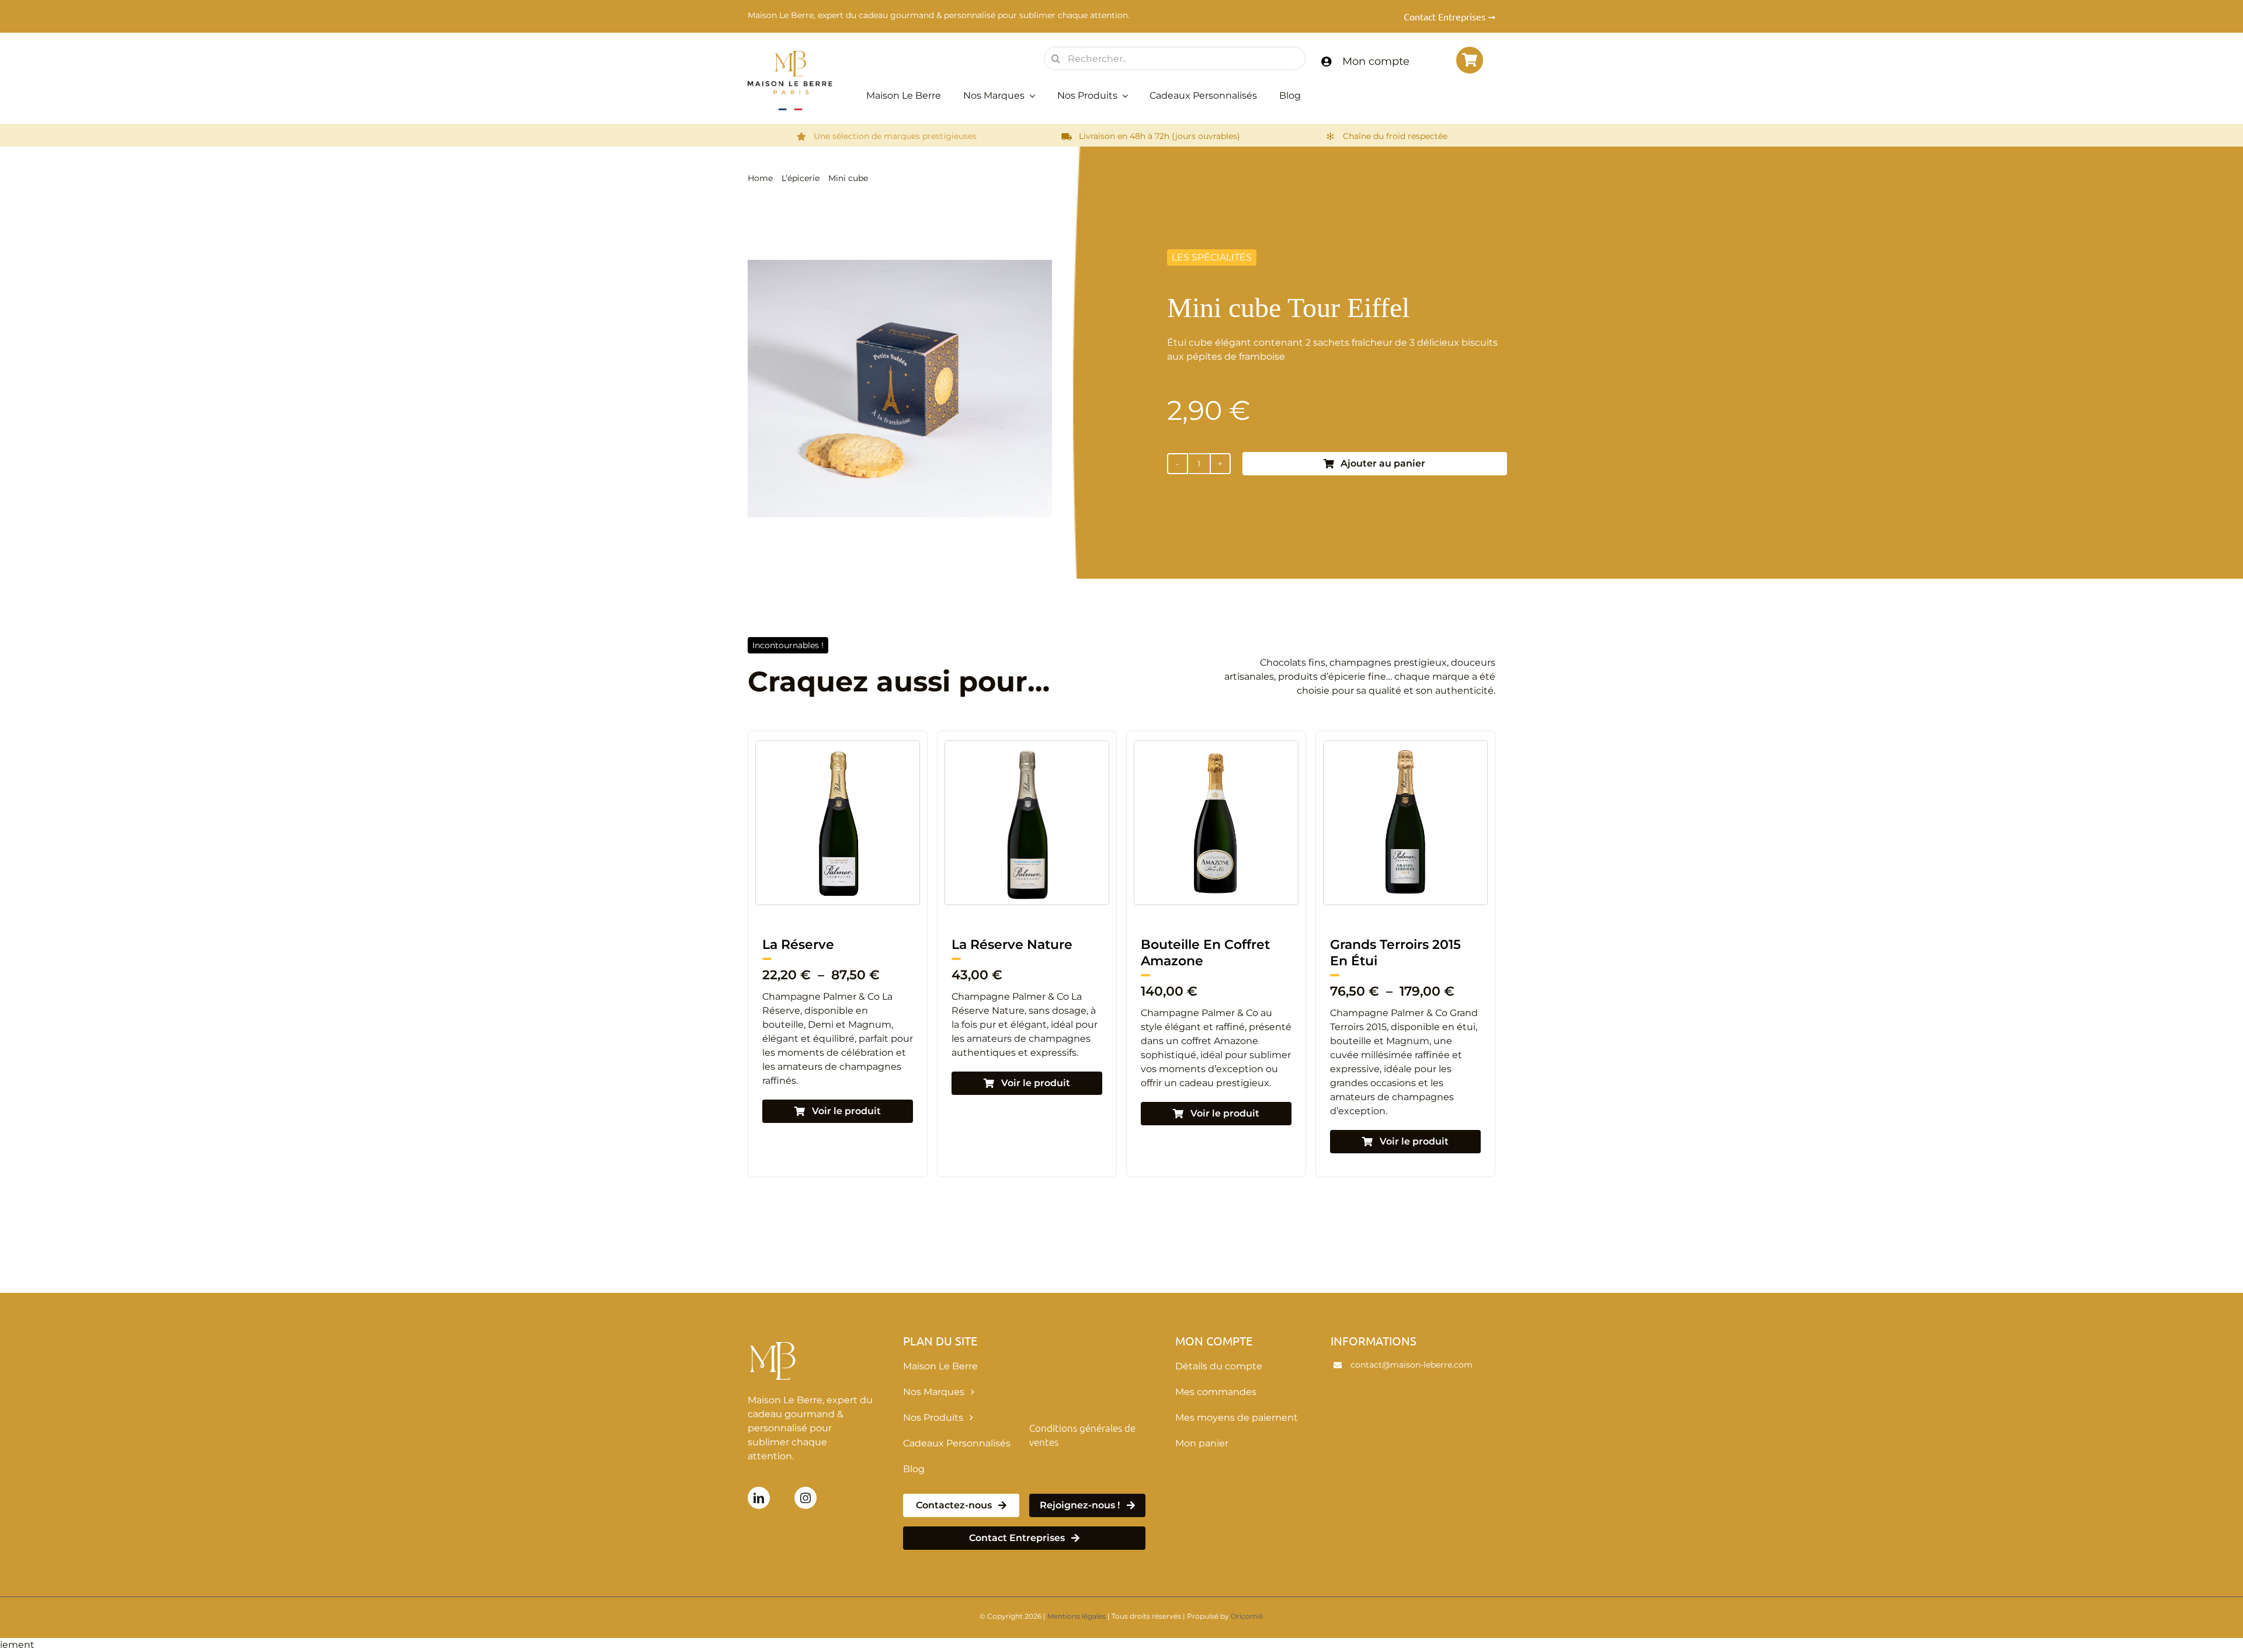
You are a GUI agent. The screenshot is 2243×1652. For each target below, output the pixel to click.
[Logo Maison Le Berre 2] (790, 55)
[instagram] (805, 1498)
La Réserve (1366, 945)
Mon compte (1376, 61)
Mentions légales (1077, 1616)
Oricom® (1247, 1616)
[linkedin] (759, 1498)
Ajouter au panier (1383, 463)
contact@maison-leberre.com (1412, 1365)
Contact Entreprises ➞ (1449, 16)
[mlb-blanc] (775, 1338)
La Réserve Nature (823, 945)
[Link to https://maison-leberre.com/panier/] (1470, 60)
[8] (838, 745)
